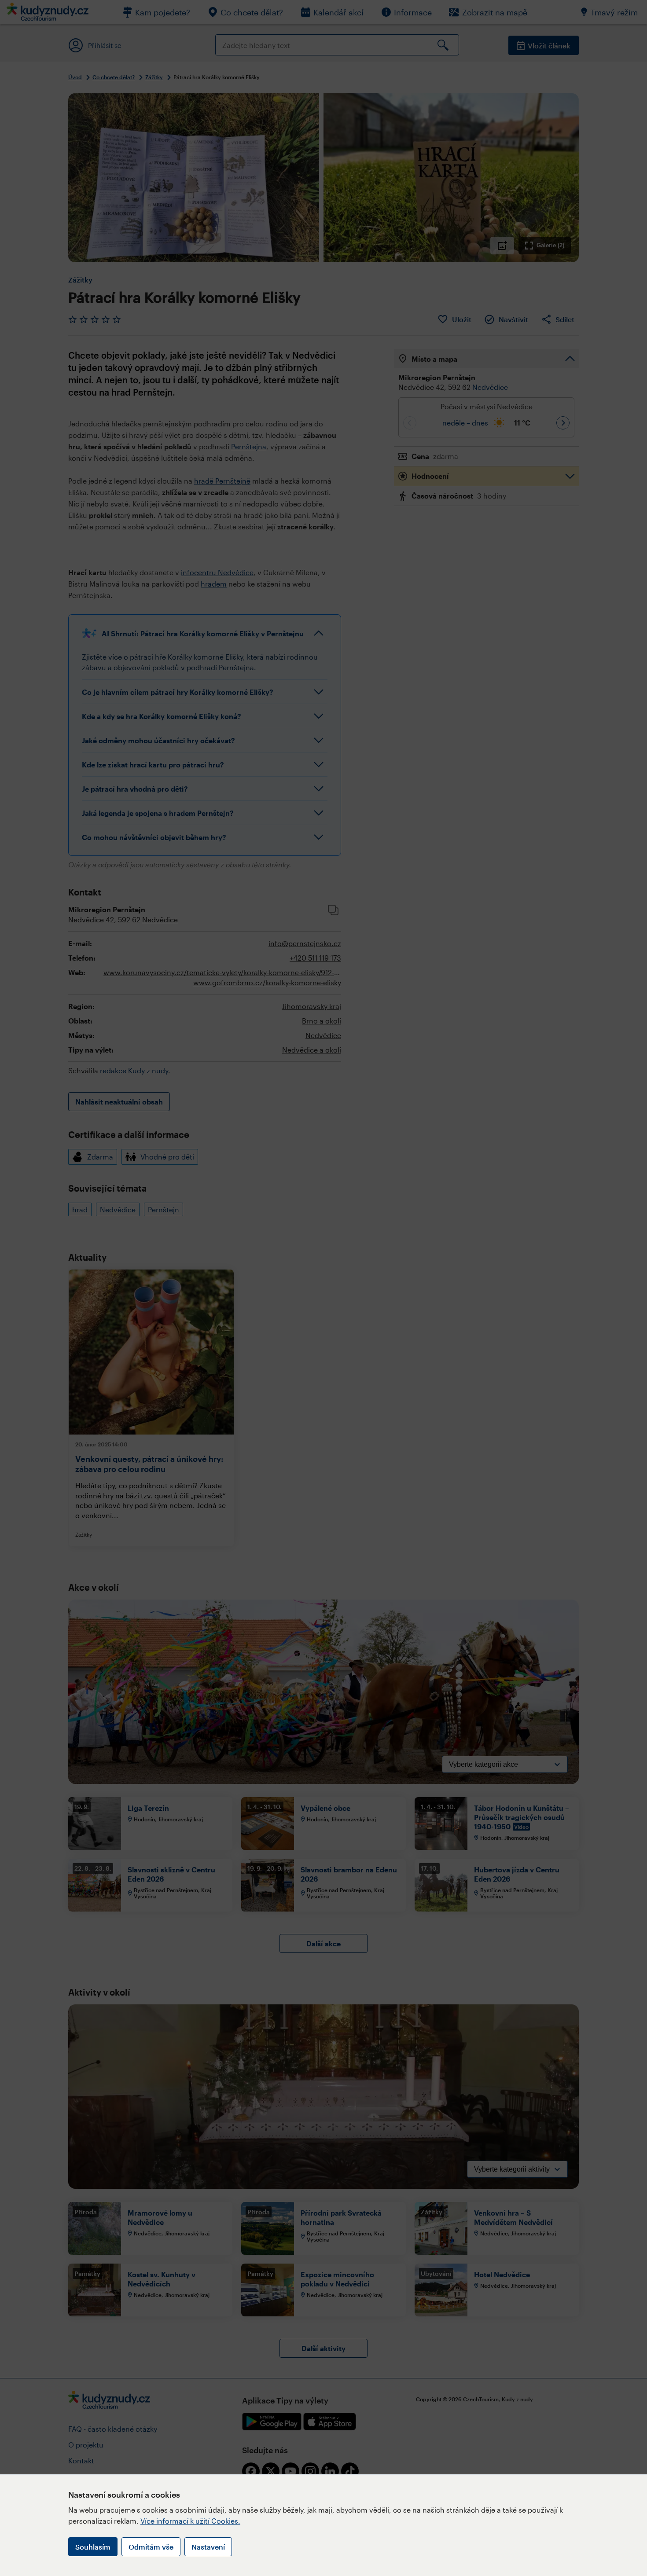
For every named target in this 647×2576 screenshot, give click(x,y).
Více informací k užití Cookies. (190, 2521)
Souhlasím (93, 2547)
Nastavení (208, 2547)
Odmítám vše (151, 2547)
